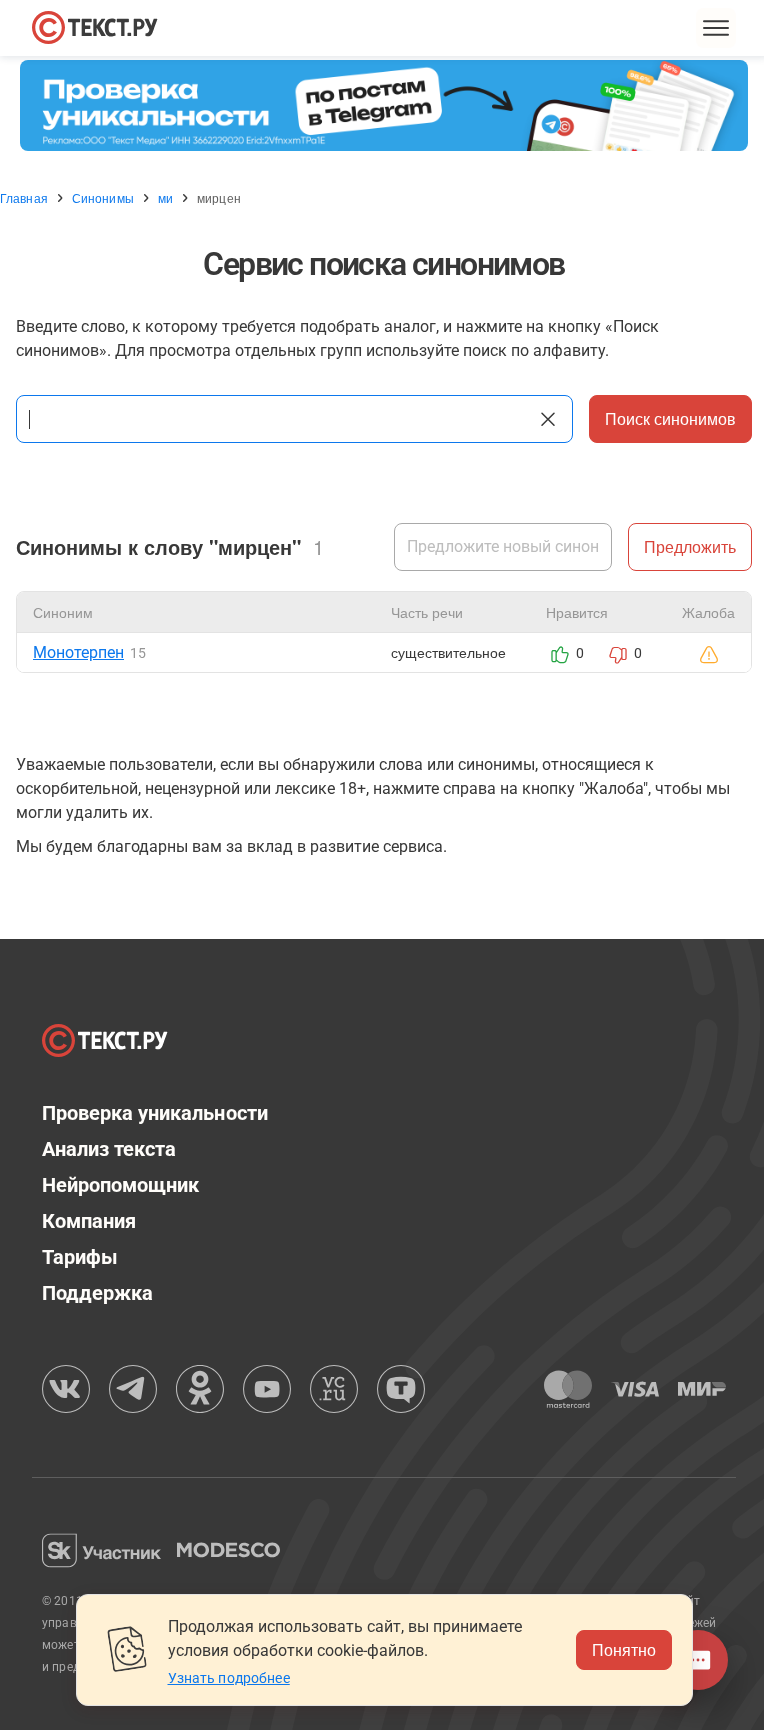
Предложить (690, 546)
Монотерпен (78, 652)
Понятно (624, 1649)
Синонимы (103, 198)
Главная (24, 198)
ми (165, 198)
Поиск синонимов (670, 418)
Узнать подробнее (229, 1678)
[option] (384, 105)
